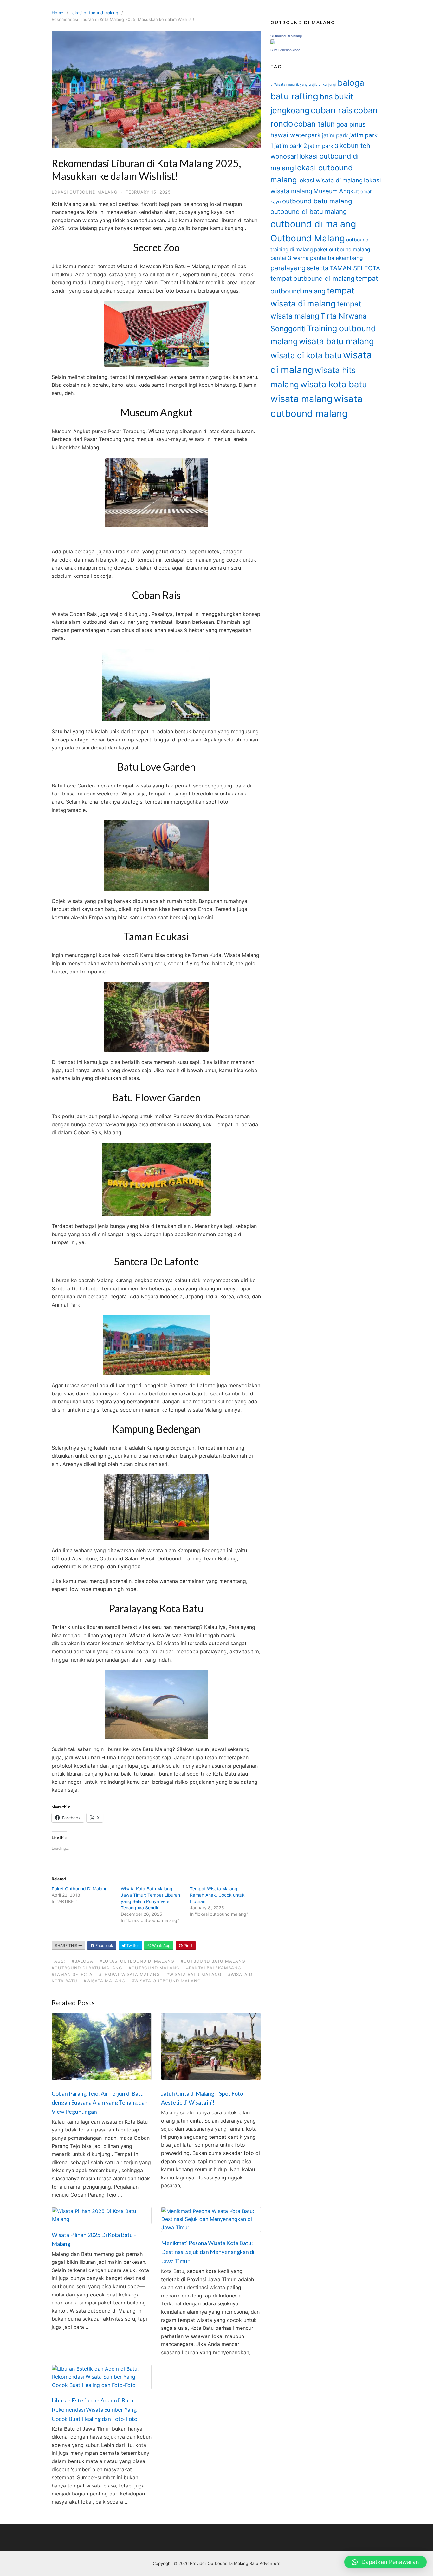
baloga (351, 83)
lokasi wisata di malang (330, 180)
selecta (318, 268)
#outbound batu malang (213, 1961)
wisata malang (301, 399)
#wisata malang (104, 1981)
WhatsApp (161, 1945)
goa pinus (351, 124)
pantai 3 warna (290, 258)
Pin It (187, 1945)
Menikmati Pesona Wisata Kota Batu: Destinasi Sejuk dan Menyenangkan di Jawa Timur (208, 2252)
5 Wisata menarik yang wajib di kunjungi (303, 85)
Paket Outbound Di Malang (80, 1889)
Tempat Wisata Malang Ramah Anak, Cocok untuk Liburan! (217, 1895)
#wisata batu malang (194, 1974)
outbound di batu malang (309, 211)
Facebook (104, 1945)
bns (326, 96)
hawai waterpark (296, 135)
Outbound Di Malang (286, 36)
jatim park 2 (291, 146)
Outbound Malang (308, 238)
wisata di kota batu (306, 355)
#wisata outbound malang (166, 1981)
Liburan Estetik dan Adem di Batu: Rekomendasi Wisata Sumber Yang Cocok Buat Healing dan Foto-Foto (94, 2409)
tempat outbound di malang (312, 278)
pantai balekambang (336, 258)
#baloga (82, 1961)
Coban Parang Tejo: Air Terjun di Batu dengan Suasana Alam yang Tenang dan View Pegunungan (100, 2103)
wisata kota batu (334, 384)
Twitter (132, 1945)
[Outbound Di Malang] (273, 43)
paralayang (288, 268)
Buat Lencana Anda (285, 50)
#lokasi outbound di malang (137, 1961)
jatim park (335, 135)
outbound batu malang (317, 201)
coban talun (315, 124)
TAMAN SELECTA (355, 268)
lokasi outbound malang (95, 13)
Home (58, 13)
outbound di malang (313, 224)
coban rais (332, 110)
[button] (385, 2562)
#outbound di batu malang (87, 1968)
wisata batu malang (336, 341)
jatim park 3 (323, 146)
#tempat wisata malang (129, 1974)
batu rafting (294, 96)
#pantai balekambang (214, 1968)
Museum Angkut (336, 191)
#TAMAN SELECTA (72, 1974)
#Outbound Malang (154, 1968)
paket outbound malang (342, 250)
